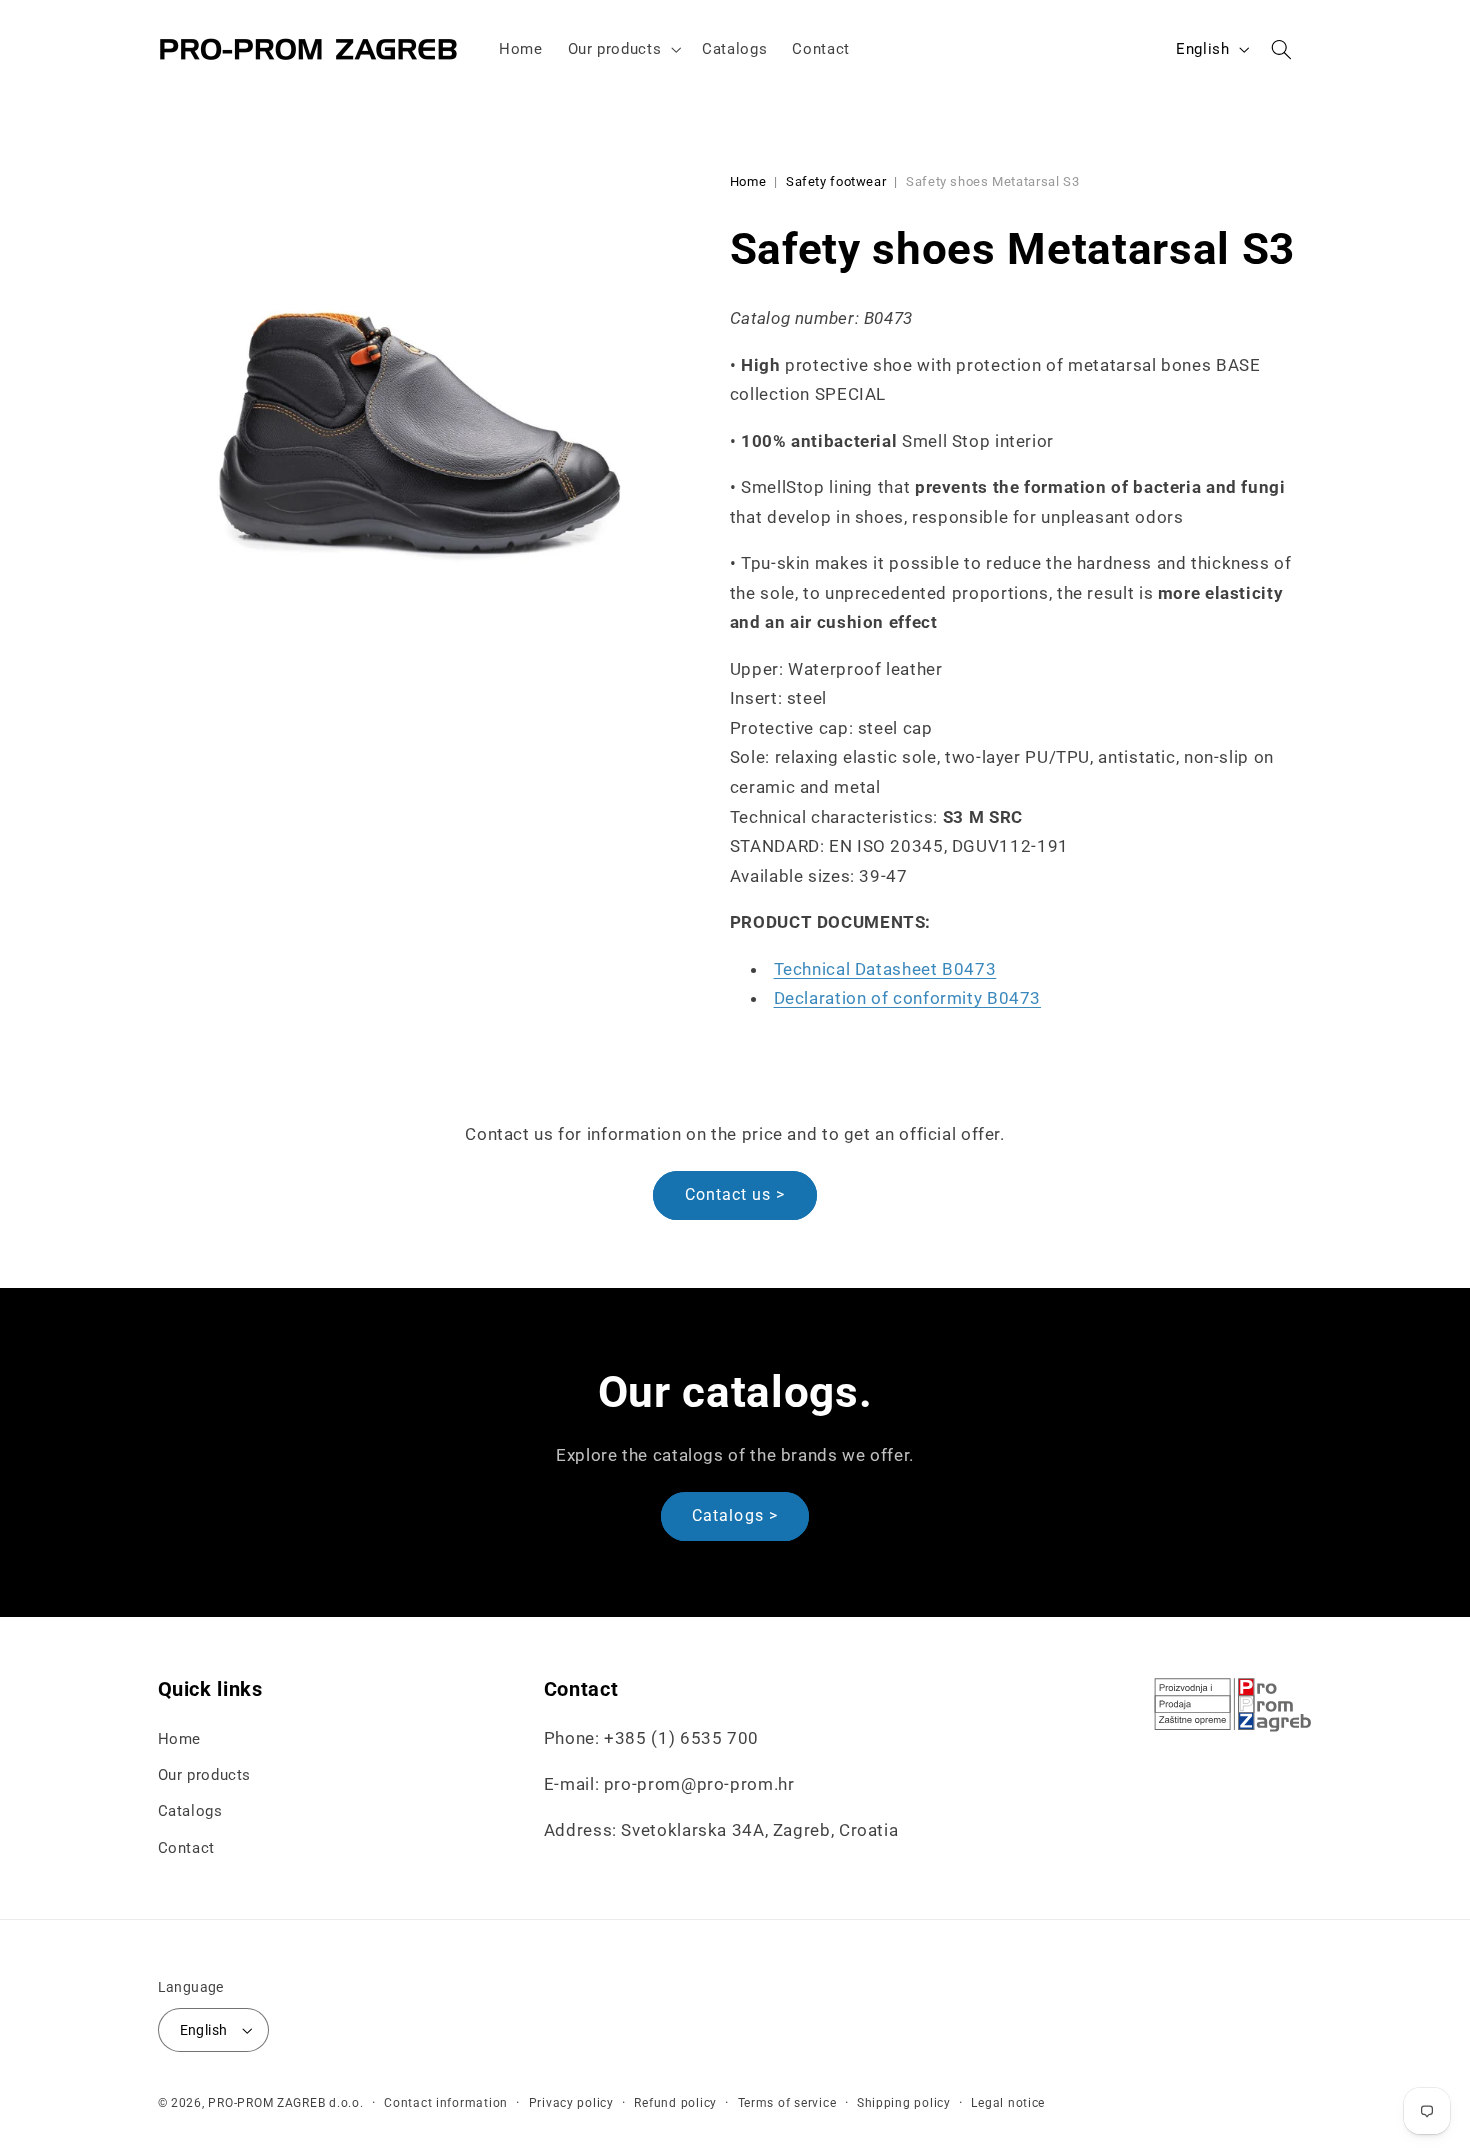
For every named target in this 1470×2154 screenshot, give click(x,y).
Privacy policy (571, 2103)
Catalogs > (735, 1515)
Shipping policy (904, 2103)
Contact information (446, 2103)
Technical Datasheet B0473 (885, 969)
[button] (622, 49)
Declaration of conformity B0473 (908, 998)
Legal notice (1008, 2103)
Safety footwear (836, 181)
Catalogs (190, 1811)
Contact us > (735, 1194)
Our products (205, 1775)
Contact (186, 1848)
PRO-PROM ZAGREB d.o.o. (285, 2103)
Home (748, 181)
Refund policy (675, 2103)
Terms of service (787, 2103)
